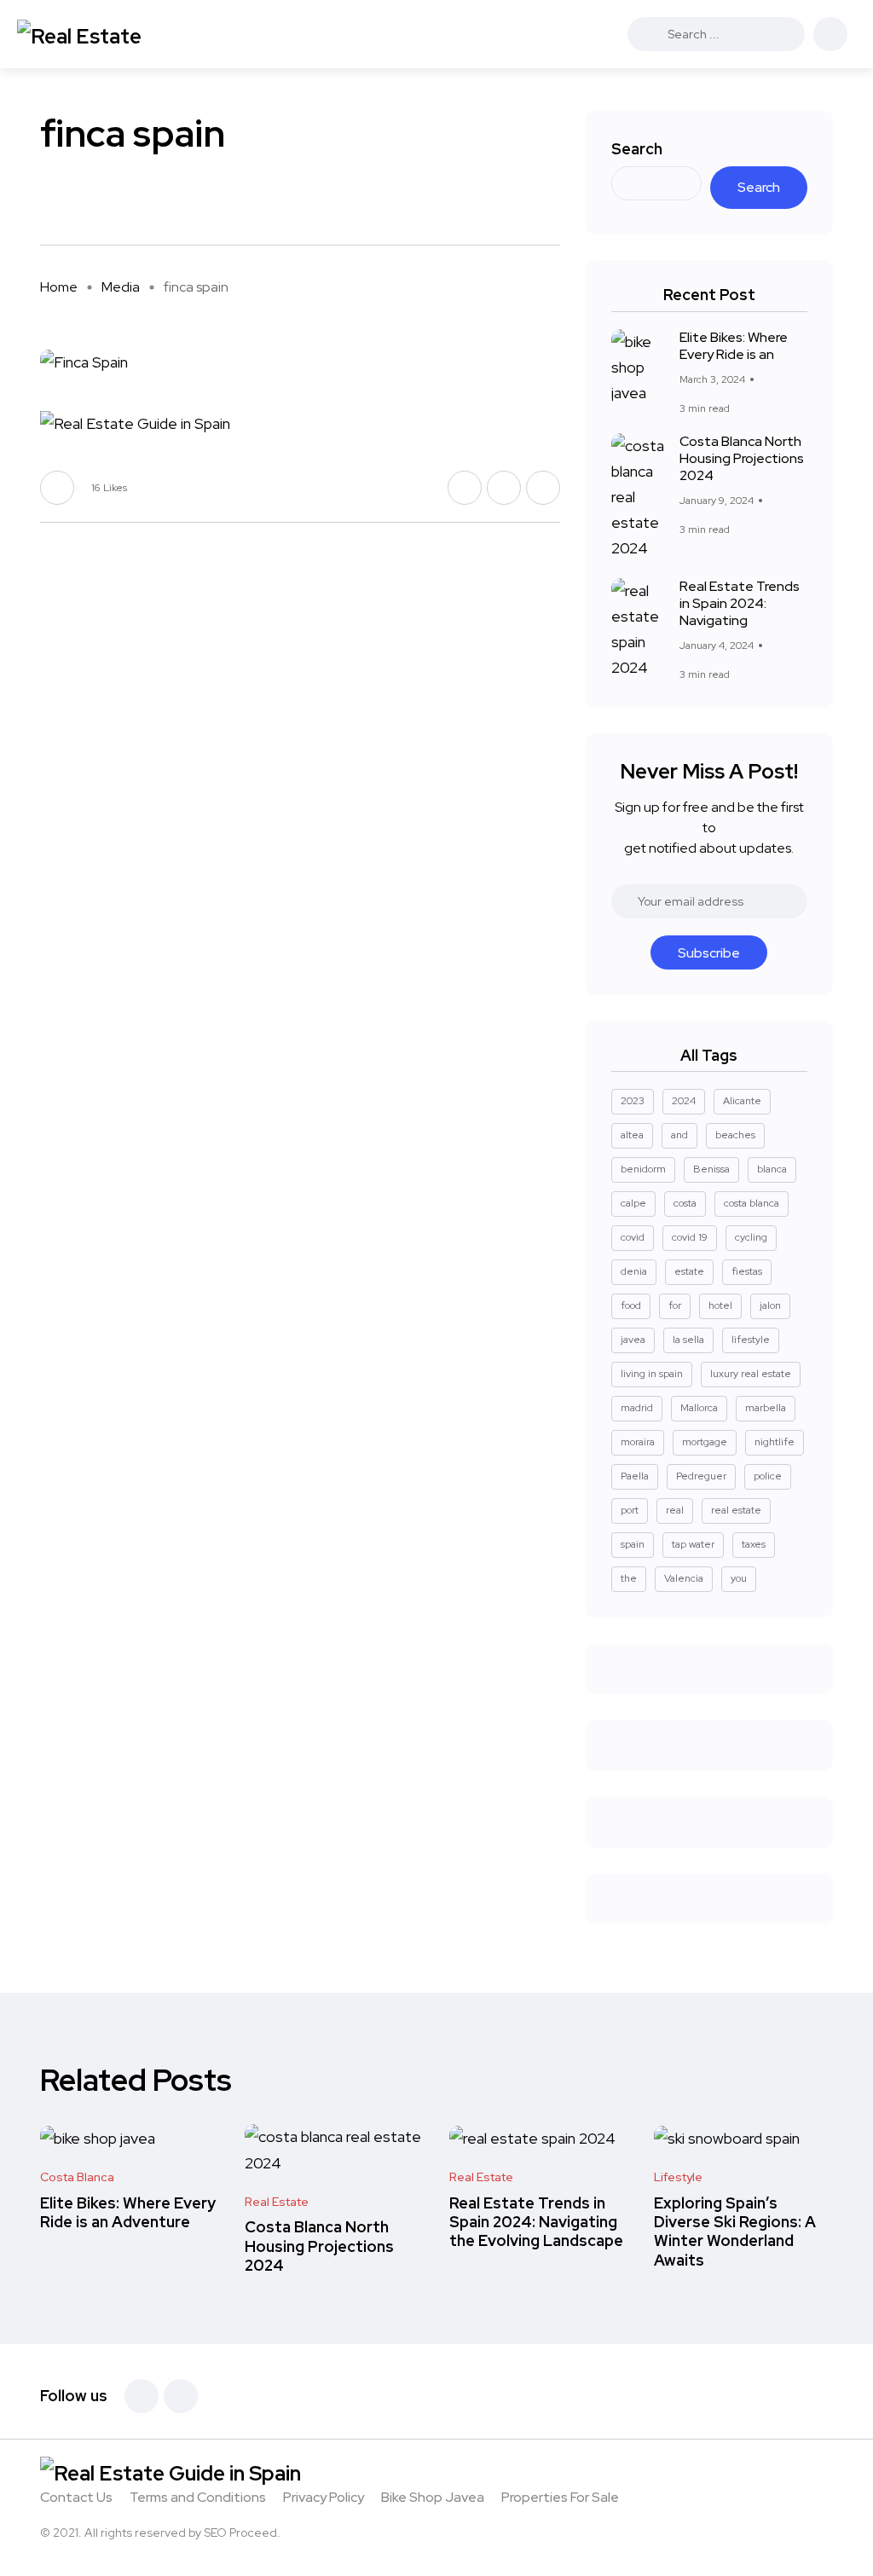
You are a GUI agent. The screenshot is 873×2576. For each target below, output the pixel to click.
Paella (635, 1476)
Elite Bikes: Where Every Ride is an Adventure (128, 2212)
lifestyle (751, 1340)
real (675, 1510)
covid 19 (690, 1237)
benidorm (643, 1169)
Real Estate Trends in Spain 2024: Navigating (740, 603)
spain (633, 1544)
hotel (720, 1305)
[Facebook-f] (142, 2396)
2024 (684, 1101)
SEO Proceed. (242, 2533)
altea (632, 1135)
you (739, 1578)
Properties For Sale (560, 2497)
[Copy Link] (555, 210)
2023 (633, 1101)
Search (637, 149)
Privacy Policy (324, 2497)
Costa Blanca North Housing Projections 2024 (742, 458)
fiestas (747, 1271)
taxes (754, 1544)
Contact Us (76, 2497)
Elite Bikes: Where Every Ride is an (734, 346)
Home (59, 287)
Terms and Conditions (198, 2497)
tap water (693, 1544)
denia (634, 1271)
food (631, 1305)
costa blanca (752, 1203)
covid (633, 1237)
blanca (772, 1169)
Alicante (742, 1101)
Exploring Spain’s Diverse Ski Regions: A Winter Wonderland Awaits (735, 2232)
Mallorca (699, 1408)
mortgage (705, 1442)
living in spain (652, 1374)
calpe (633, 1203)
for (675, 1305)
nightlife (775, 1442)
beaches (735, 1135)
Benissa (711, 1169)
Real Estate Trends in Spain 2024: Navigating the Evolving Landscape (536, 2222)
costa (685, 1203)
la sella (688, 1340)
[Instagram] (181, 2396)
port (630, 1510)
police (768, 1476)
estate (689, 1271)
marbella (766, 1408)
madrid (637, 1408)
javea (633, 1340)
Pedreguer (701, 1476)
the (629, 1578)
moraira (638, 1442)
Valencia (684, 1578)
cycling (751, 1237)
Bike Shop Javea (433, 2497)
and (679, 1135)
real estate (736, 1510)
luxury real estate (751, 1374)
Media (121, 287)
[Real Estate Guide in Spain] (106, 34)
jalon (770, 1305)
